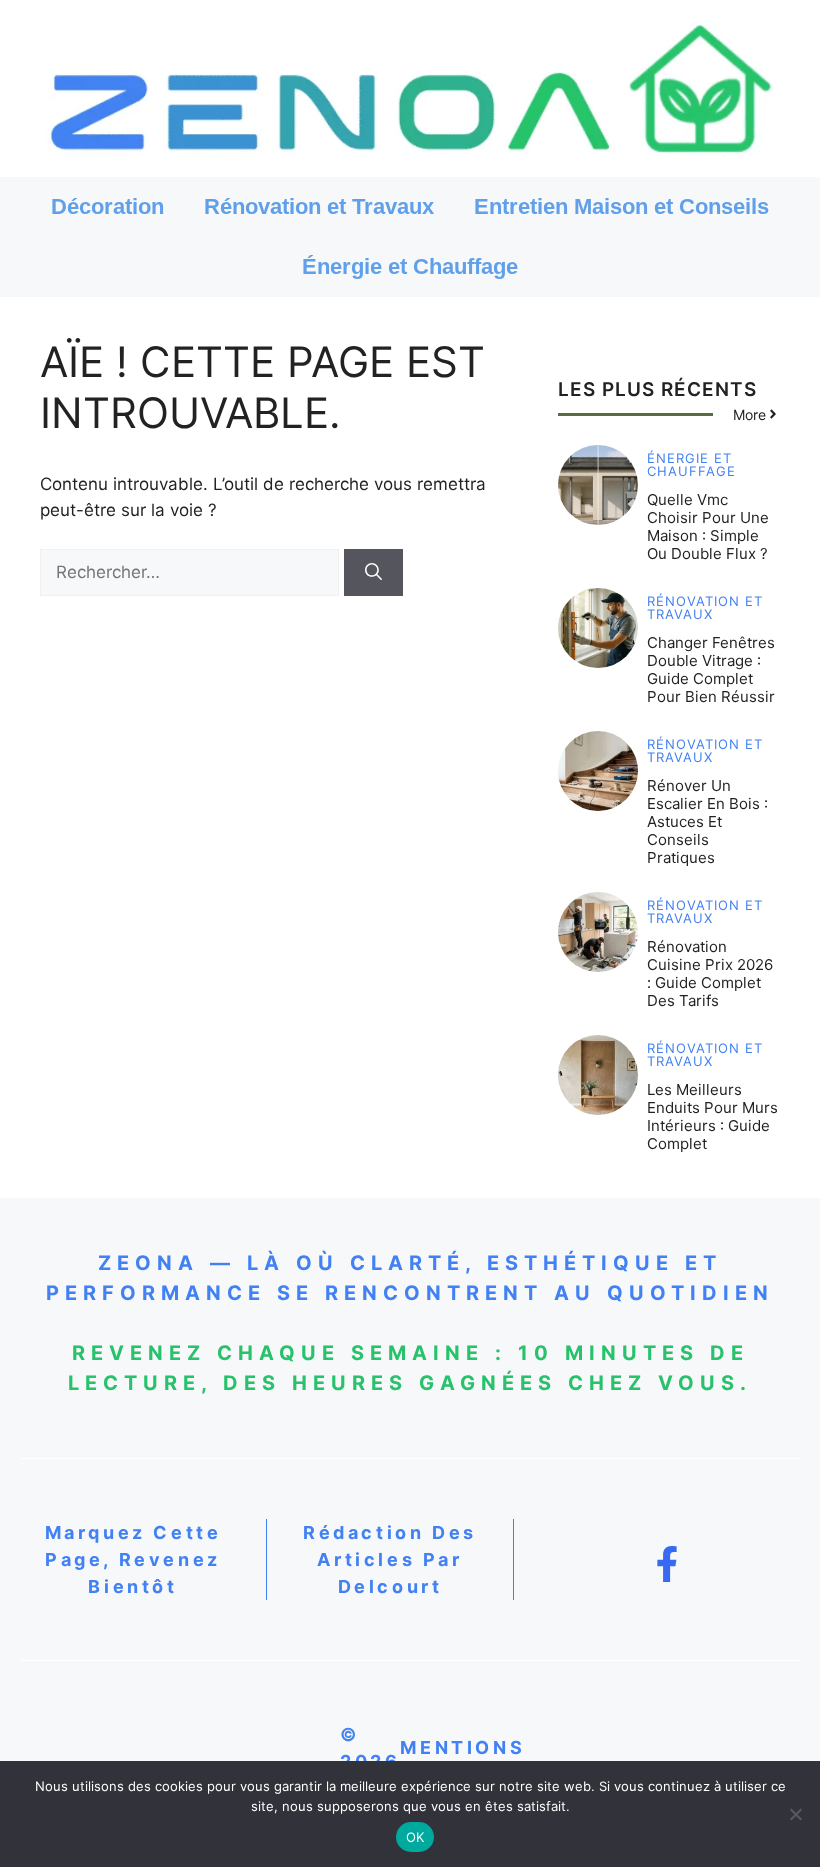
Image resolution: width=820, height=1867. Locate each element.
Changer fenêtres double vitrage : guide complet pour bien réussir (711, 669)
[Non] (795, 1814)
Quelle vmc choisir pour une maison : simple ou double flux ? (708, 526)
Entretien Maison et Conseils (621, 206)
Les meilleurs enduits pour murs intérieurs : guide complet (712, 1116)
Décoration (107, 206)
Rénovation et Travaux (319, 206)
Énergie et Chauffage (410, 266)
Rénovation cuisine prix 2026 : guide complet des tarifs (710, 973)
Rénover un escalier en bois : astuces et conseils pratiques (707, 821)
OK (415, 1837)
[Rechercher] (373, 573)
